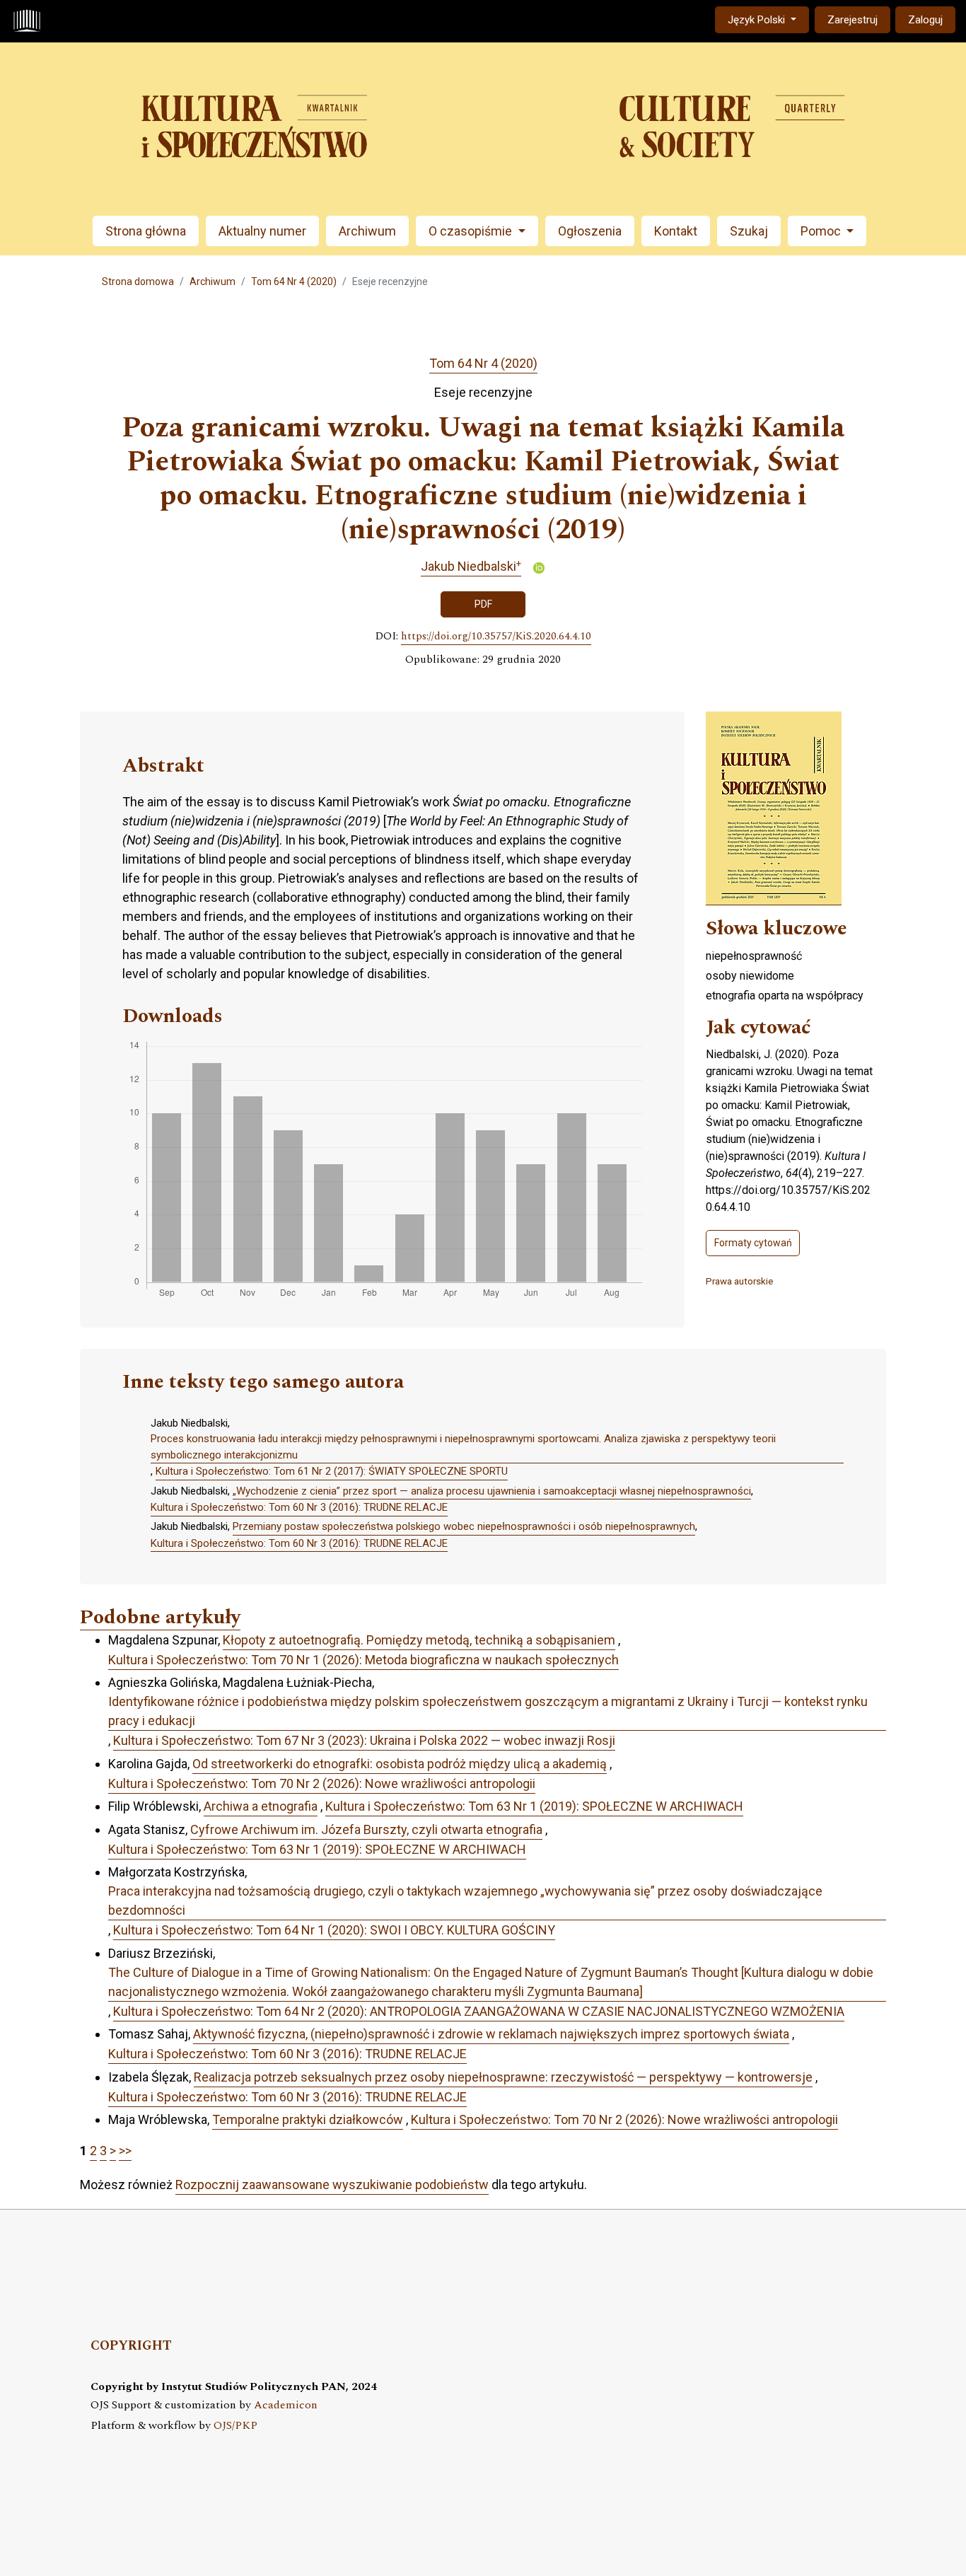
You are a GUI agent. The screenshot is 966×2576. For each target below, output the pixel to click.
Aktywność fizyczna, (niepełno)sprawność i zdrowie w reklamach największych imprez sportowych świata (491, 2034)
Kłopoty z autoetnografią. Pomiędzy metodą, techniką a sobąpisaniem (419, 1640)
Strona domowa (138, 282)
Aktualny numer (262, 231)
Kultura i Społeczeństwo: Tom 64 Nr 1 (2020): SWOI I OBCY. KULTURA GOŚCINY (334, 1930)
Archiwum (367, 231)
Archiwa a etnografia (261, 1806)
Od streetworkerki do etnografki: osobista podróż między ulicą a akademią (400, 1764)
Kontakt (676, 231)
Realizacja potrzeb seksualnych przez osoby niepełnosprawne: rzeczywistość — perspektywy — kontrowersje (503, 2077)
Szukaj (749, 231)
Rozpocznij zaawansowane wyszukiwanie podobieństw (332, 2185)
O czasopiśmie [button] (472, 231)
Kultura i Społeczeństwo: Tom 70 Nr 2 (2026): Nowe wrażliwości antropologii (322, 1783)
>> (125, 2151)
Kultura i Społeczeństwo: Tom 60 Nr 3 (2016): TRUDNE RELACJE (299, 1507)
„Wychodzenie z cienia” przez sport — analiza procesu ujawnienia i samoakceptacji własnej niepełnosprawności (492, 1491)
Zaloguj (925, 20)
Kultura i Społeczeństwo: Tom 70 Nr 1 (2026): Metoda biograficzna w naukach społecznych (363, 1660)
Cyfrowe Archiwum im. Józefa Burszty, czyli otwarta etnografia (366, 1829)
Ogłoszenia (590, 231)
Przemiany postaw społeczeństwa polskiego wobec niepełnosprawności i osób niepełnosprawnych (464, 1526)
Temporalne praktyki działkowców (308, 2119)
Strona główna (146, 231)
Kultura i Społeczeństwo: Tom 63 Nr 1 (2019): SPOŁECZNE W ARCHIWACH (534, 1806)
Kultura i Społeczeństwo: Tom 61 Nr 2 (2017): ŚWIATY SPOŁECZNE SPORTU (332, 1471)
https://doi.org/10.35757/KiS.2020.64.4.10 (496, 637)
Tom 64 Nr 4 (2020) (294, 282)
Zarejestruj (852, 20)
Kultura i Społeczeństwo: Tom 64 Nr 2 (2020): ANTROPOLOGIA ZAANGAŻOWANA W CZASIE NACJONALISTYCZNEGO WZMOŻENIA (479, 2011)
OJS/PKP (235, 2426)
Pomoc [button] (822, 231)
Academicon (286, 2405)
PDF (483, 604)
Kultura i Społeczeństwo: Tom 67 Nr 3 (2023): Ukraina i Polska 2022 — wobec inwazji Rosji (364, 1740)
